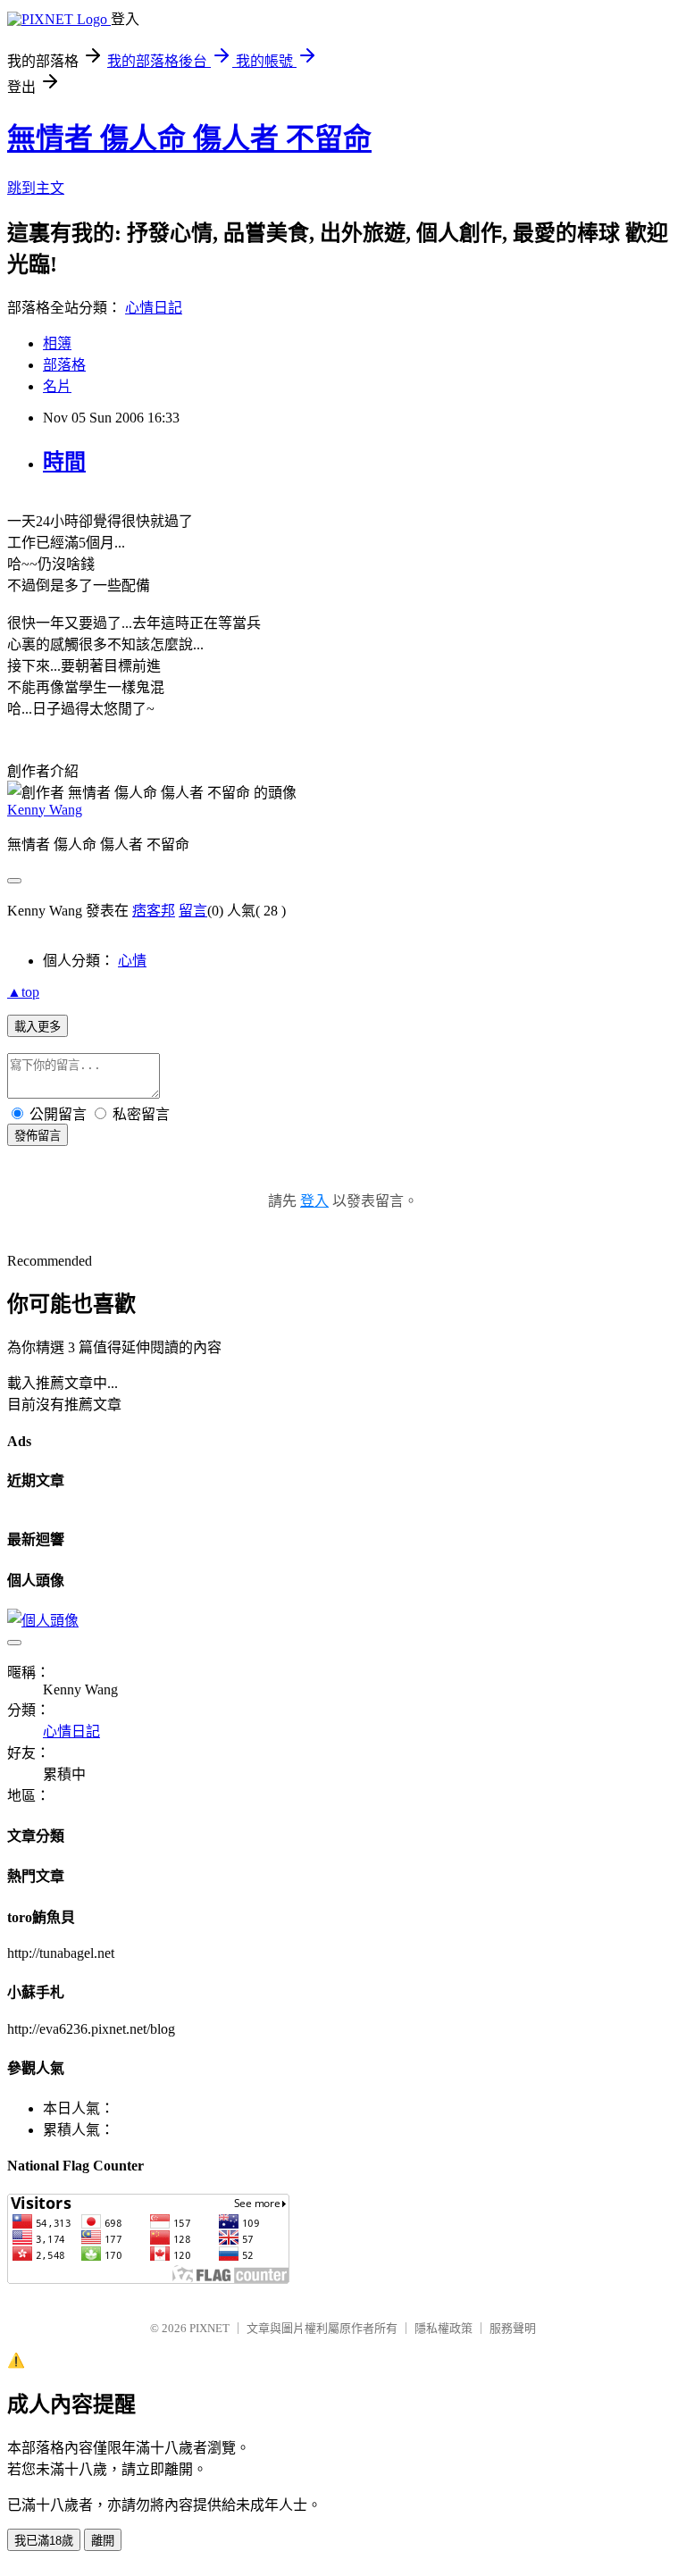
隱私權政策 (443, 2328)
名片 (57, 386)
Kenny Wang (45, 810)
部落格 (64, 365)
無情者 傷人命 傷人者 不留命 (189, 138)
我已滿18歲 (44, 2541)
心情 (132, 961)
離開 (103, 2541)
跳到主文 (36, 188)
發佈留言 (38, 1136)
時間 (64, 462)
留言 (193, 911)
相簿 (57, 343)
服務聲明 (513, 2328)
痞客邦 (154, 911)
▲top (23, 992)
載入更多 (38, 1027)
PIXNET (209, 2328)
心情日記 (154, 308)
